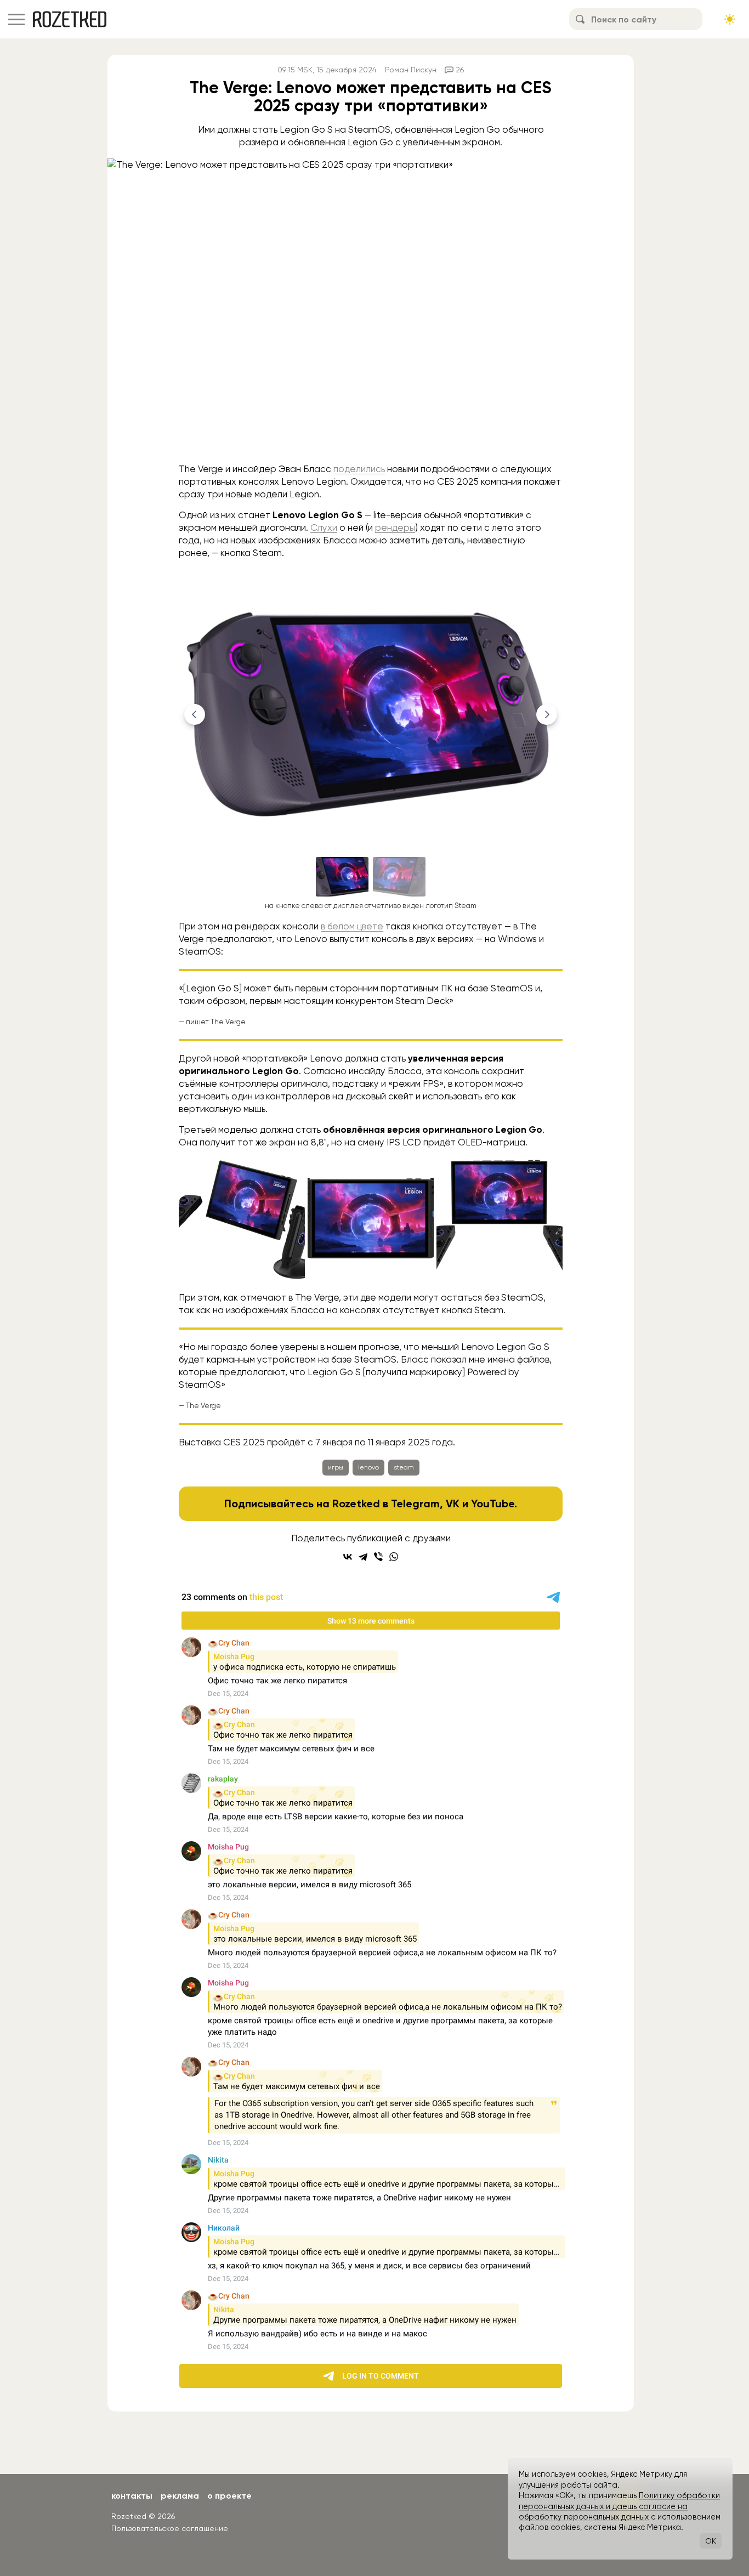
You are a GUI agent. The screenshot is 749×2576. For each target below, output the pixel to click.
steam (404, 1467)
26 (460, 70)
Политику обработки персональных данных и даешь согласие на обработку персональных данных (619, 2506)
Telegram (415, 1503)
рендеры (395, 527)
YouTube (493, 1503)
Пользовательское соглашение (170, 2528)
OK (711, 2541)
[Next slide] (547, 714)
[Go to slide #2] (399, 877)
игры (336, 1467)
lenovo (368, 1467)
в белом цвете (352, 926)
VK (453, 1503)
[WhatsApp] (394, 1557)
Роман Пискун (411, 70)
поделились (359, 469)
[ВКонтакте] (348, 1557)
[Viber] (378, 1557)
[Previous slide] (195, 714)
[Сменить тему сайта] (730, 19)
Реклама (180, 2496)
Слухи (324, 527)
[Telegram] (363, 1557)
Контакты (132, 2496)
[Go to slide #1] (342, 877)
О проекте (229, 2496)
